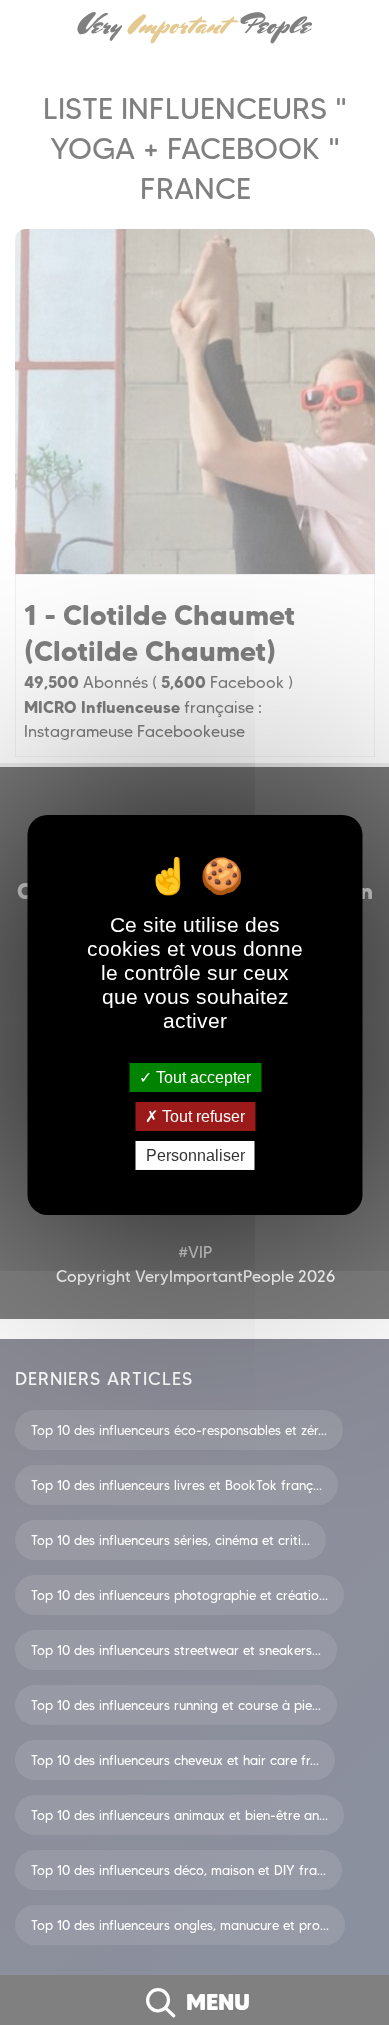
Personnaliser (195, 1155)
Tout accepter (201, 1076)
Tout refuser (201, 1116)
